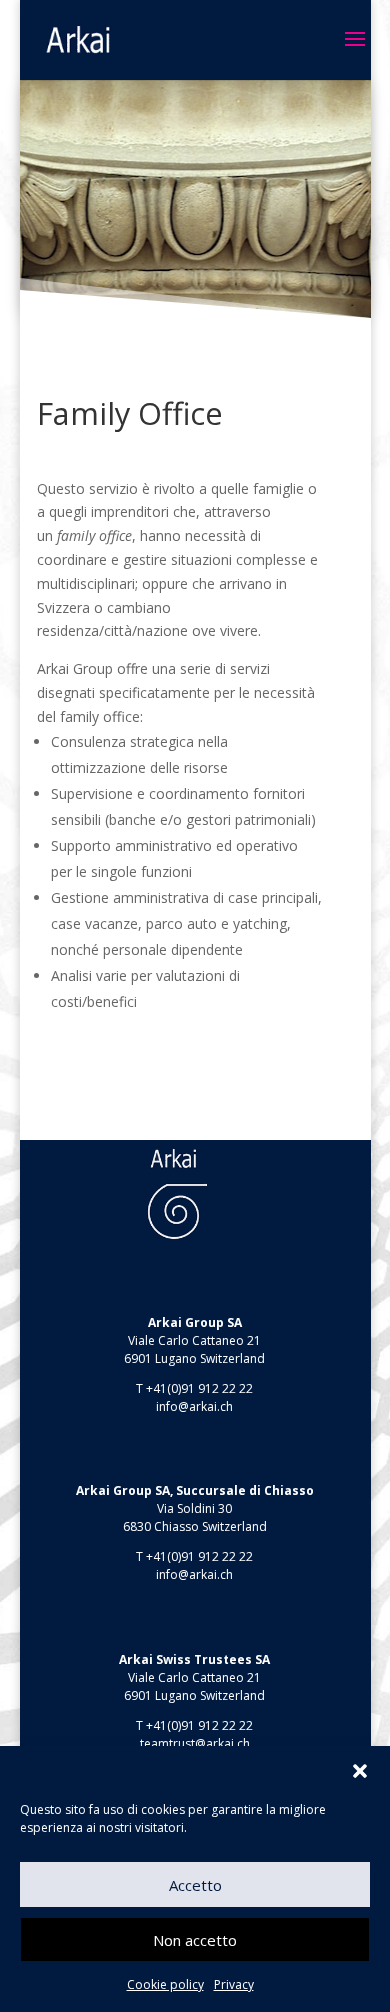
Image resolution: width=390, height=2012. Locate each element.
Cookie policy (165, 1984)
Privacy (234, 1984)
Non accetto (195, 1940)
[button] (360, 1771)
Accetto (195, 1885)
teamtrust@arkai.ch (195, 1743)
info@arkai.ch (194, 1406)
